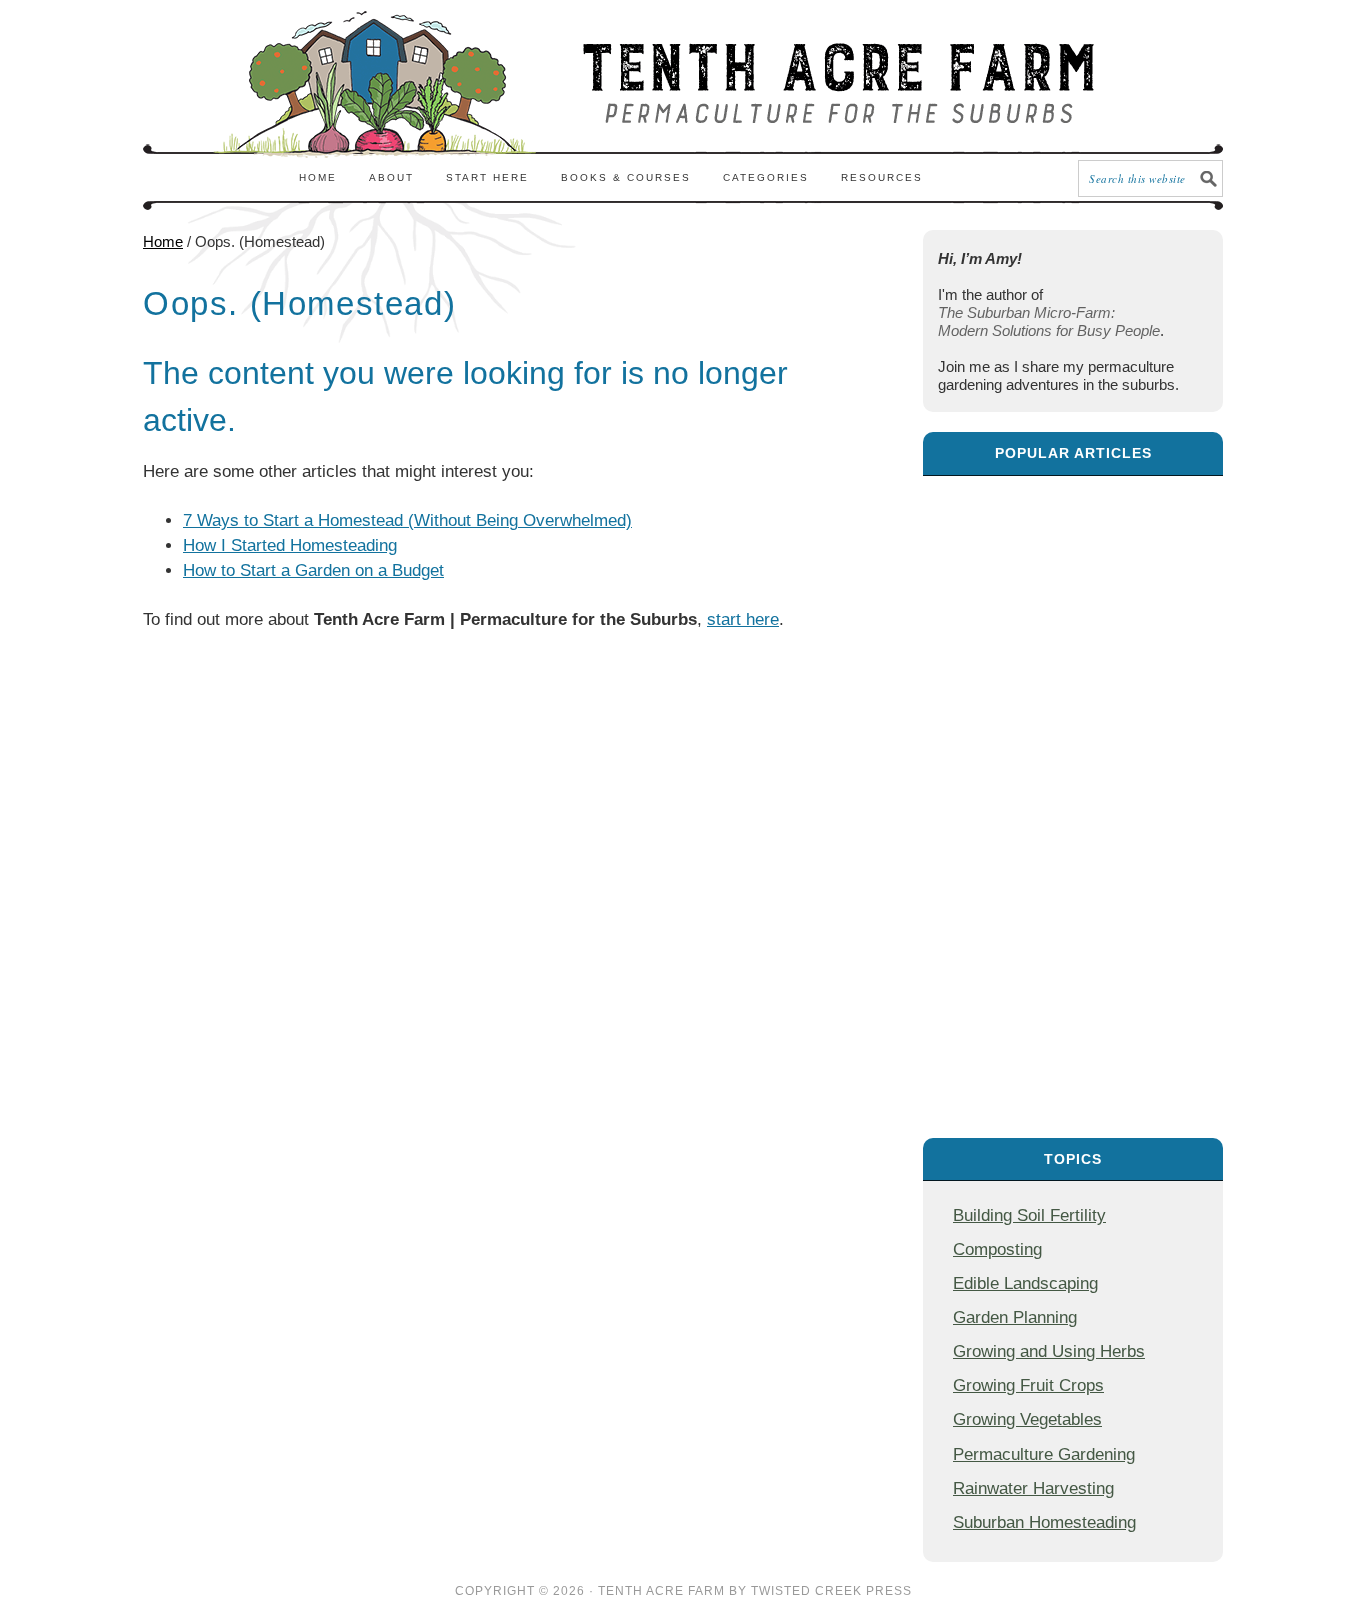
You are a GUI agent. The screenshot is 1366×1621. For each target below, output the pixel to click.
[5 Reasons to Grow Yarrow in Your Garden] (1073, 1007)
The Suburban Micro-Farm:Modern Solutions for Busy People (1049, 321)
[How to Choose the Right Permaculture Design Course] (1073, 585)
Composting (997, 1249)
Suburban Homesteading (1044, 1522)
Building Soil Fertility (1029, 1215)
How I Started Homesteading (290, 545)
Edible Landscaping (1025, 1283)
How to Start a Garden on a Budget (313, 570)
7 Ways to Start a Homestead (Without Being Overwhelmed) (407, 520)
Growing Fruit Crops (1028, 1385)
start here (743, 619)
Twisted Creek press (831, 1591)
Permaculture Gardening (1044, 1454)
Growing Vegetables (1027, 1419)
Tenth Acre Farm (661, 1591)
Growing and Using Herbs (1049, 1351)
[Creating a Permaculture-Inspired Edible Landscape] (1073, 796)
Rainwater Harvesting (1033, 1488)
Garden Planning (1015, 1317)
